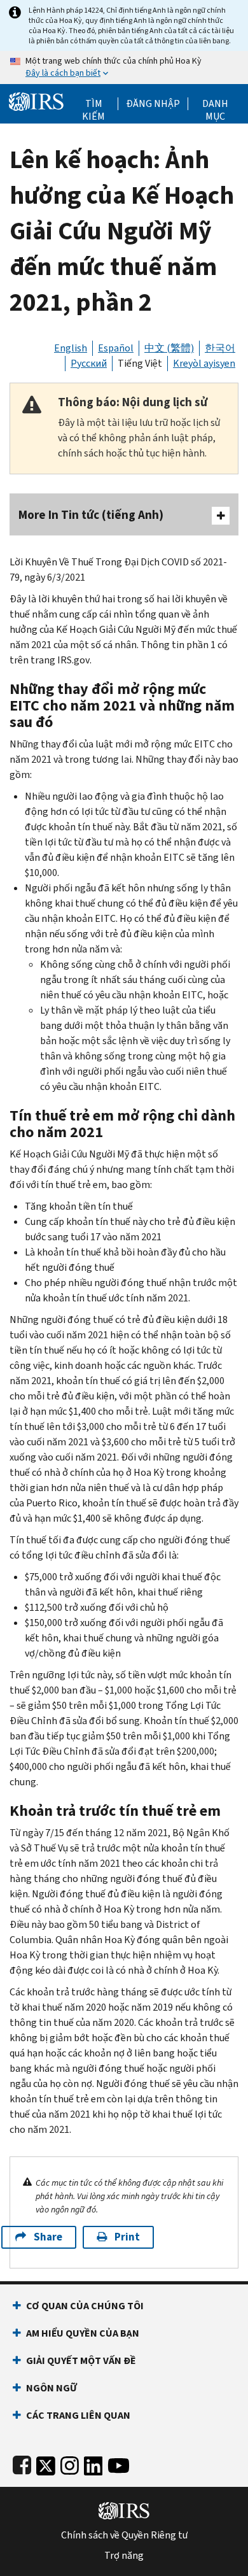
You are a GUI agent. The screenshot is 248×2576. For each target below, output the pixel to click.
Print (127, 2237)
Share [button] (48, 2237)
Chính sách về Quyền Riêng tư (124, 2535)
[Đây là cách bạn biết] (124, 67)
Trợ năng (124, 2556)
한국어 (220, 348)
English (71, 348)
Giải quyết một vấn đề (81, 2360)
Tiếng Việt (140, 363)
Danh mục (215, 104)
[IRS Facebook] (22, 2463)
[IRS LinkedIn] (93, 2463)
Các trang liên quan (78, 2415)
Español (116, 348)
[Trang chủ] (36, 100)
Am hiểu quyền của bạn (83, 2333)
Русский (89, 363)
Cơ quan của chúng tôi (85, 2306)
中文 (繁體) (169, 348)
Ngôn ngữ (52, 2388)
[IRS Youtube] (119, 2463)
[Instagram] (70, 2463)
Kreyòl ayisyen (204, 363)
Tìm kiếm (93, 104)
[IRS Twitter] (46, 2463)
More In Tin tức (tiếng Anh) (91, 515)
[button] (153, 104)
